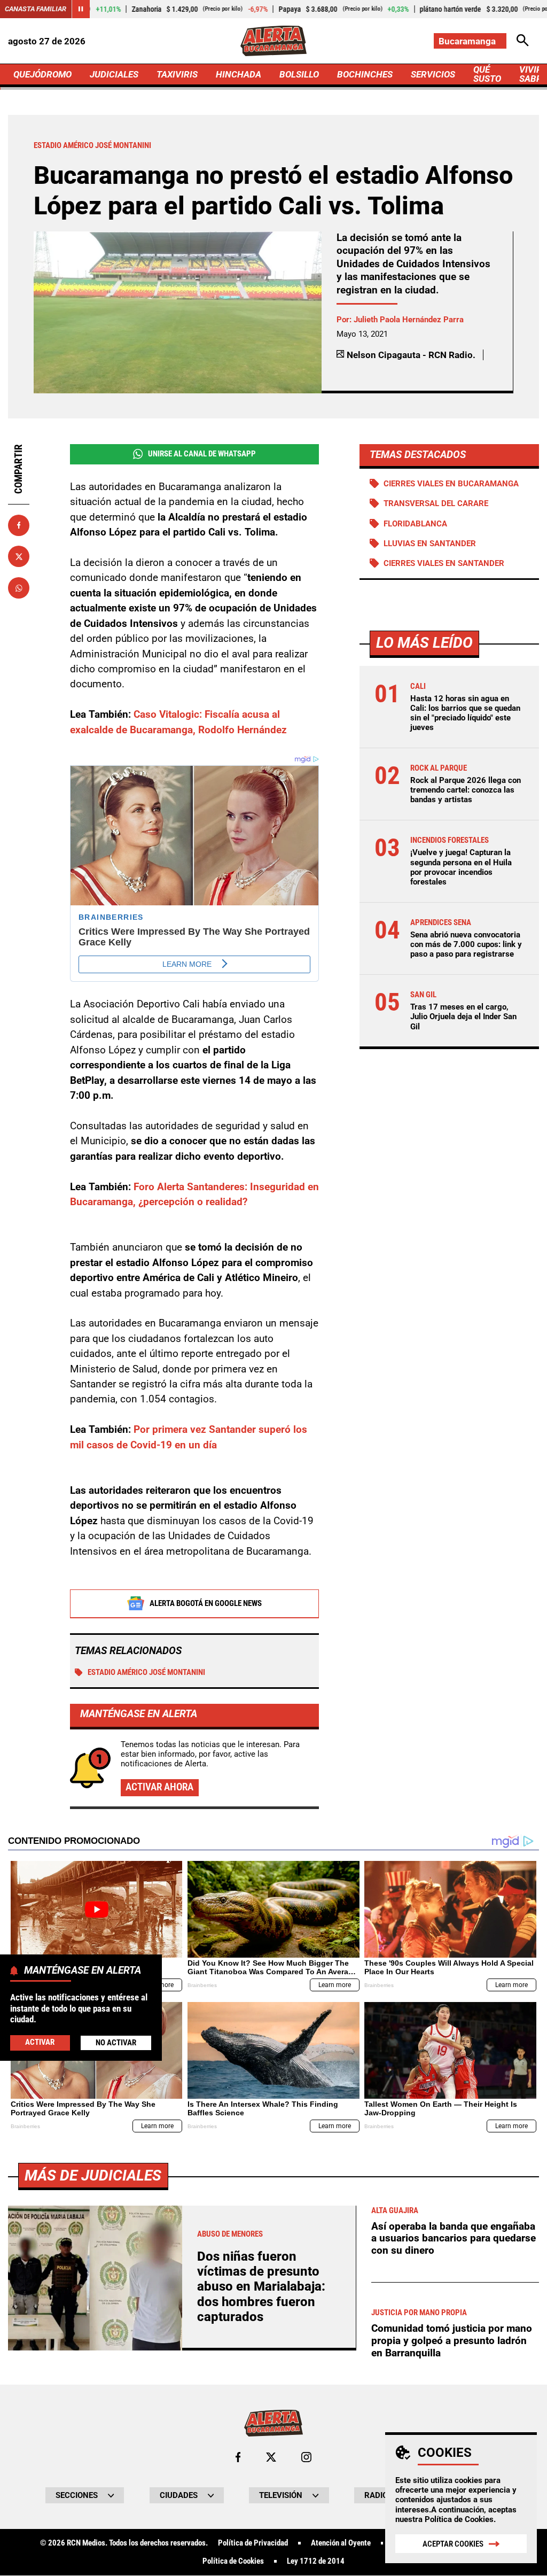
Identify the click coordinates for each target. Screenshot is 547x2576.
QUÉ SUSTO (487, 74)
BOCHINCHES (365, 74)
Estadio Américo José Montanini (146, 1672)
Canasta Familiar (36, 9)
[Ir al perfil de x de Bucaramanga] (271, 2457)
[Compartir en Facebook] (19, 525)
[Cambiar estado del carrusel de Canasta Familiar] (81, 9)
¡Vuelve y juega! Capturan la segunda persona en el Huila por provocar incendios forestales (461, 867)
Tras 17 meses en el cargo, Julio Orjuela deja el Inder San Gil (463, 1017)
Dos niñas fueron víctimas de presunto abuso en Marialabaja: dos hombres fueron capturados (261, 2287)
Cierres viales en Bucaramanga (451, 484)
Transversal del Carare (436, 503)
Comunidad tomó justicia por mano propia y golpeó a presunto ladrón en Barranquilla (452, 2340)
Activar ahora (159, 1787)
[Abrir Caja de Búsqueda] (523, 41)
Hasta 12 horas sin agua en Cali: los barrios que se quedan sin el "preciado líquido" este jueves (465, 713)
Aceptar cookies (453, 2544)
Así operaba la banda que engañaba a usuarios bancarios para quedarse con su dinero (454, 2238)
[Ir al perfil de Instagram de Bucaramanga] (306, 2457)
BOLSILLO (299, 74)
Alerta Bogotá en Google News (206, 1603)
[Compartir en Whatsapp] (19, 588)
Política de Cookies (459, 2519)
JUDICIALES (114, 74)
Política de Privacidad (253, 2543)
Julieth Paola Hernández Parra (409, 320)
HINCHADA (239, 74)
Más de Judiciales (93, 2175)
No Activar (116, 2043)
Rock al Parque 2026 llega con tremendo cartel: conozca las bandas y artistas (466, 790)
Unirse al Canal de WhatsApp (202, 454)
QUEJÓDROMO (42, 74)
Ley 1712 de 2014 (316, 2561)
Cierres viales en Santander (444, 563)
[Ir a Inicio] (273, 41)
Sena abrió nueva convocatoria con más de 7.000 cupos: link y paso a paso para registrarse (466, 944)
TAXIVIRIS (177, 74)
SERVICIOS (433, 74)
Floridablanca (415, 524)
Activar (40, 2042)
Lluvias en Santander (430, 544)
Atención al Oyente (341, 2543)
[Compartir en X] (19, 556)
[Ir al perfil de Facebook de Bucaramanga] (238, 2457)
